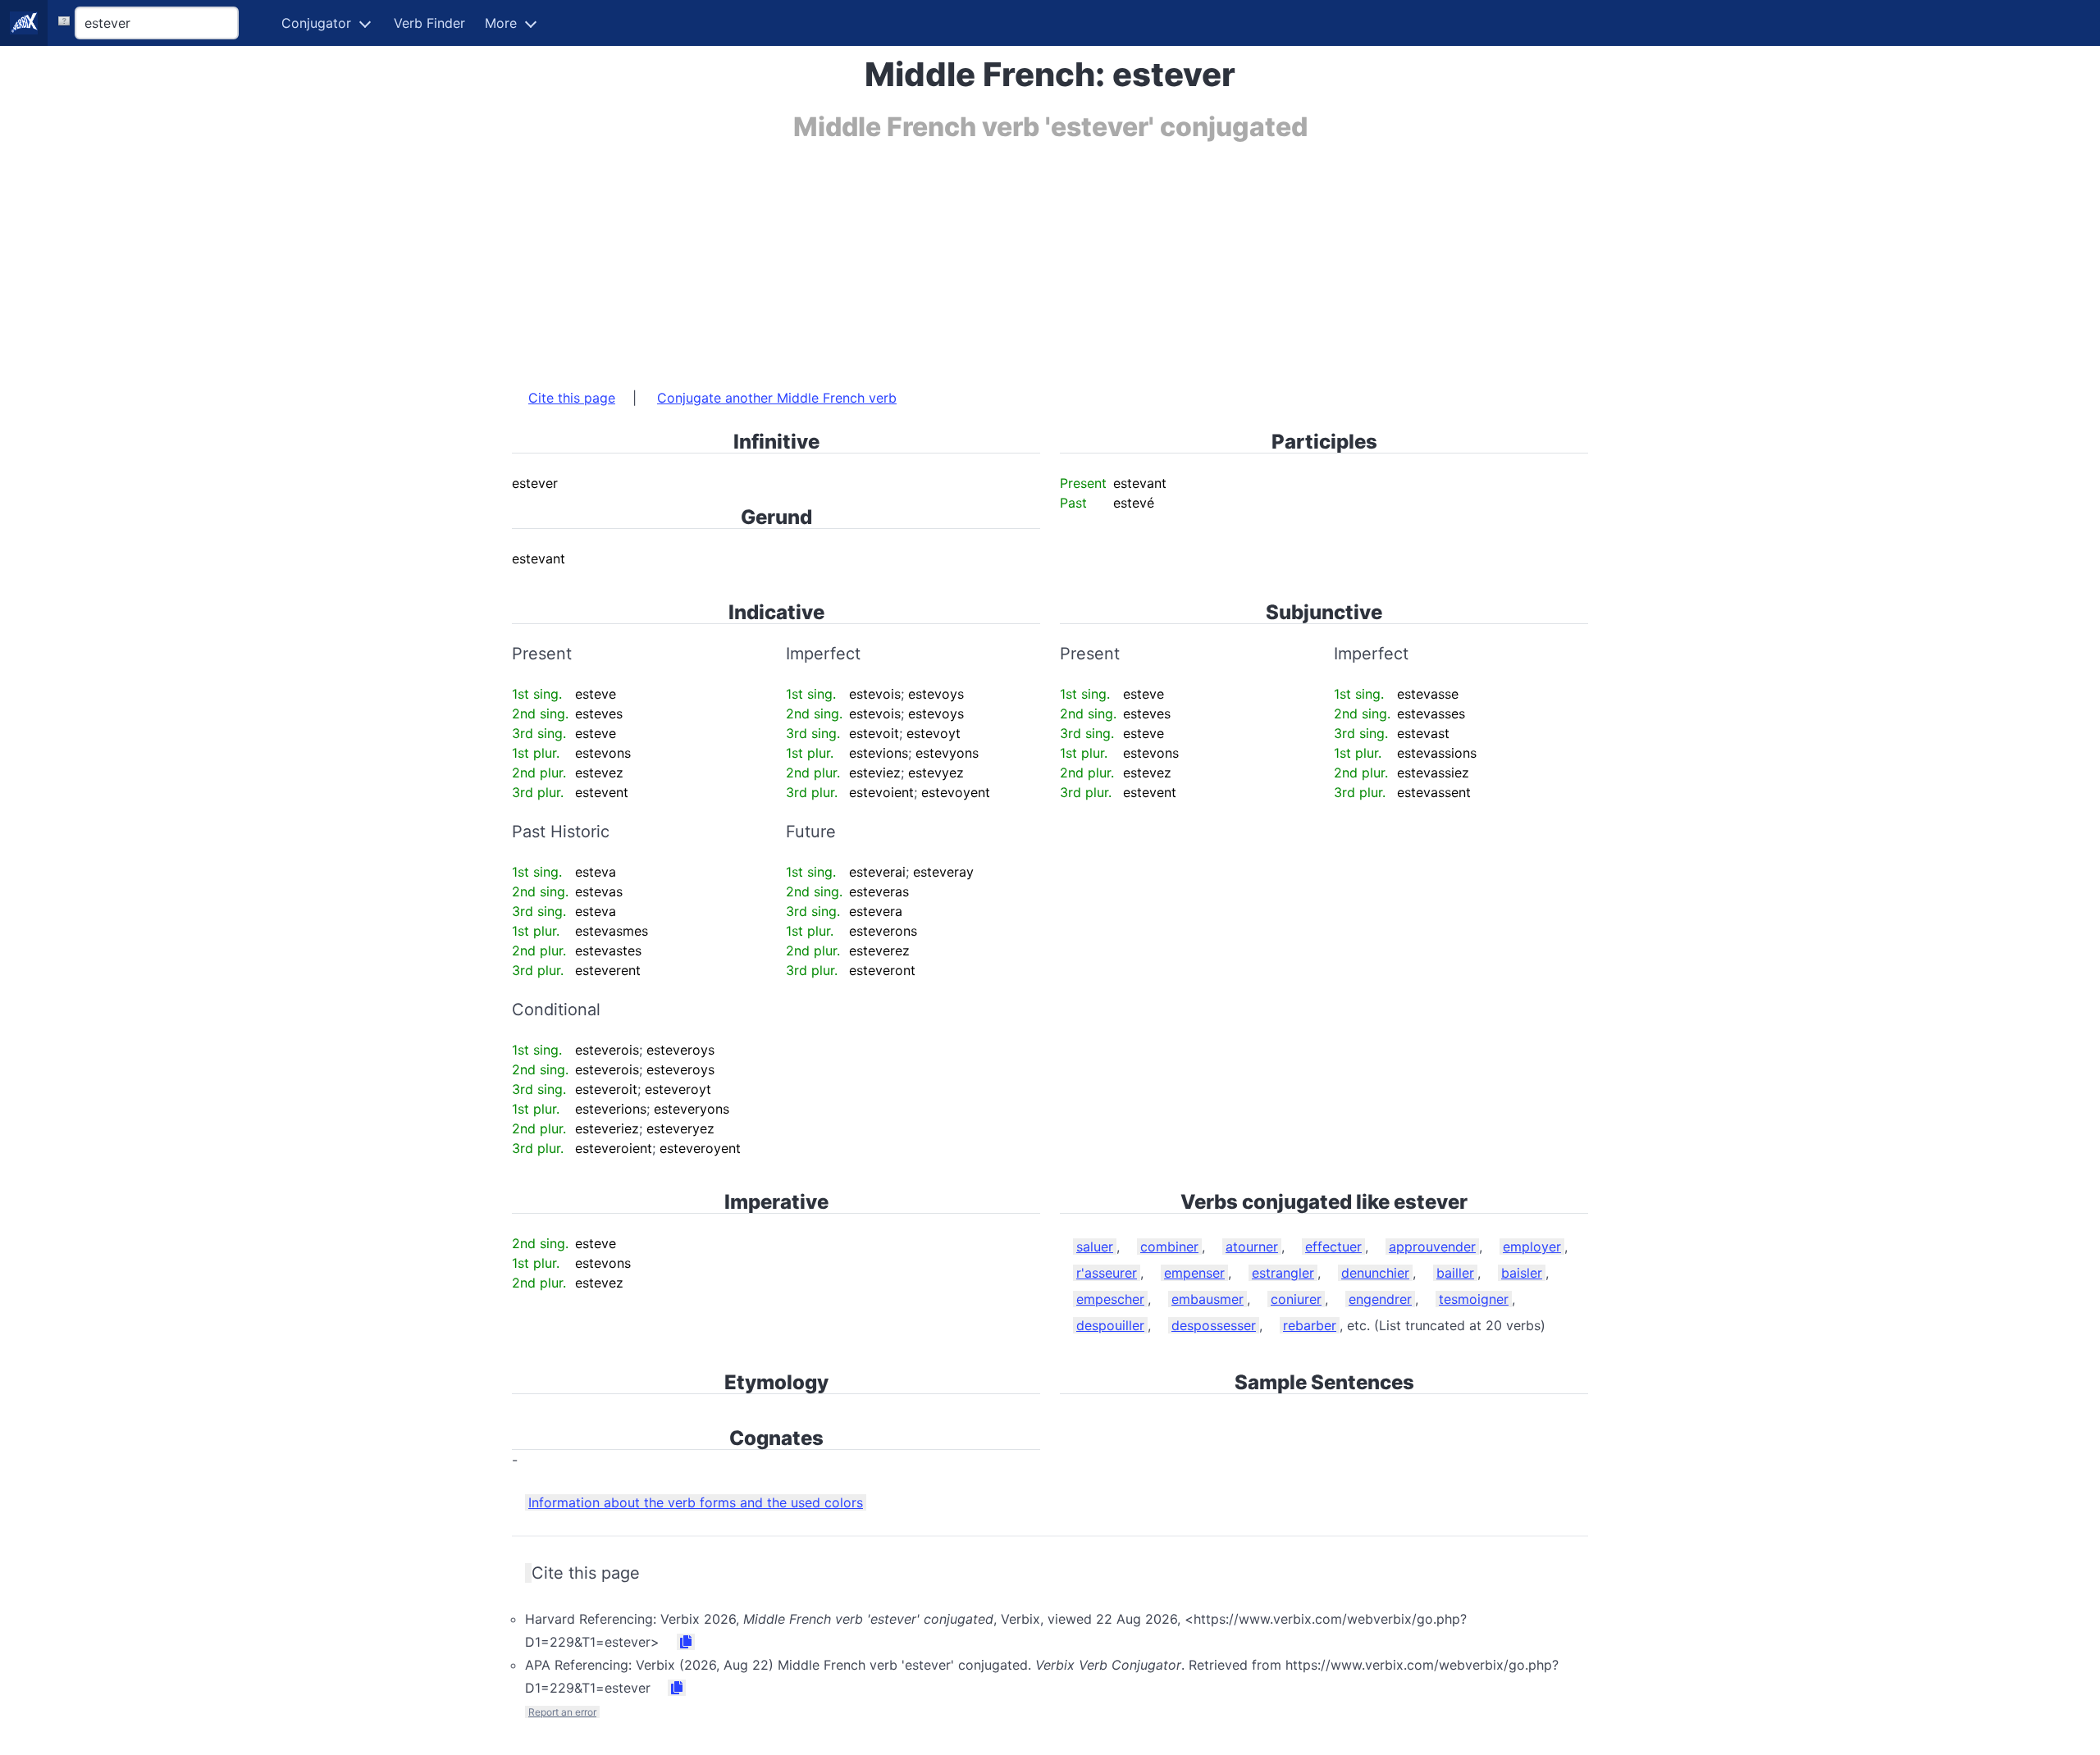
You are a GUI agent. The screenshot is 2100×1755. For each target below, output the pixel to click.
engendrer (1380, 1299)
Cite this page (572, 398)
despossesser (1214, 1325)
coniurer (1296, 1299)
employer (1532, 1247)
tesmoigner (1474, 1299)
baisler (1522, 1273)
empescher (1110, 1299)
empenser (1194, 1273)
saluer (1095, 1247)
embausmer (1207, 1299)
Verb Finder (429, 23)
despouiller (1110, 1325)
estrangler (1283, 1273)
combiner (1169, 1247)
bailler (1455, 1273)
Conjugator (316, 23)
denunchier (1375, 1273)
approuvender (1432, 1247)
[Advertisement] (1004, 257)
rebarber (1310, 1325)
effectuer (1333, 1247)
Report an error (562, 1712)
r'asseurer (1107, 1273)
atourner (1252, 1247)
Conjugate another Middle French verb (777, 398)
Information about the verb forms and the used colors (696, 1502)
